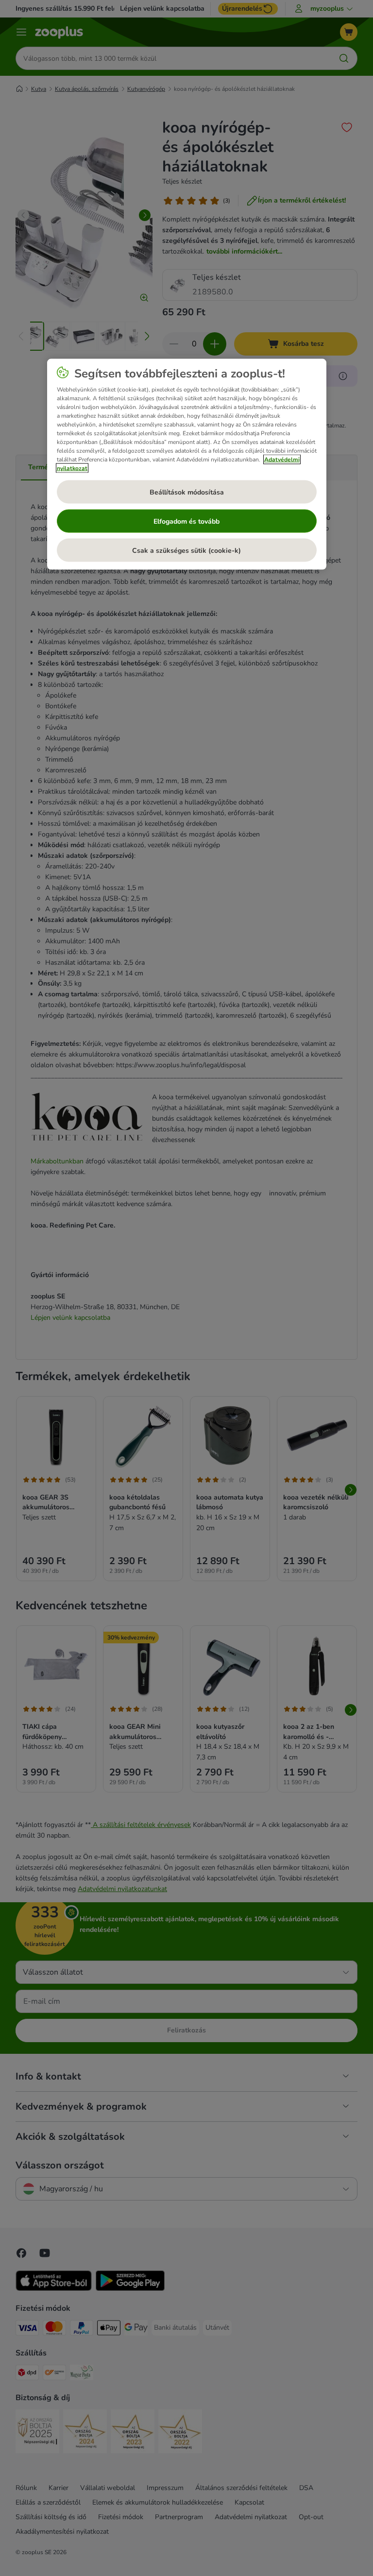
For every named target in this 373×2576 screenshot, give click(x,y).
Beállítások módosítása (187, 492)
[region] (187, 464)
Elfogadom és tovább (186, 521)
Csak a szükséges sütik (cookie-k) (186, 550)
